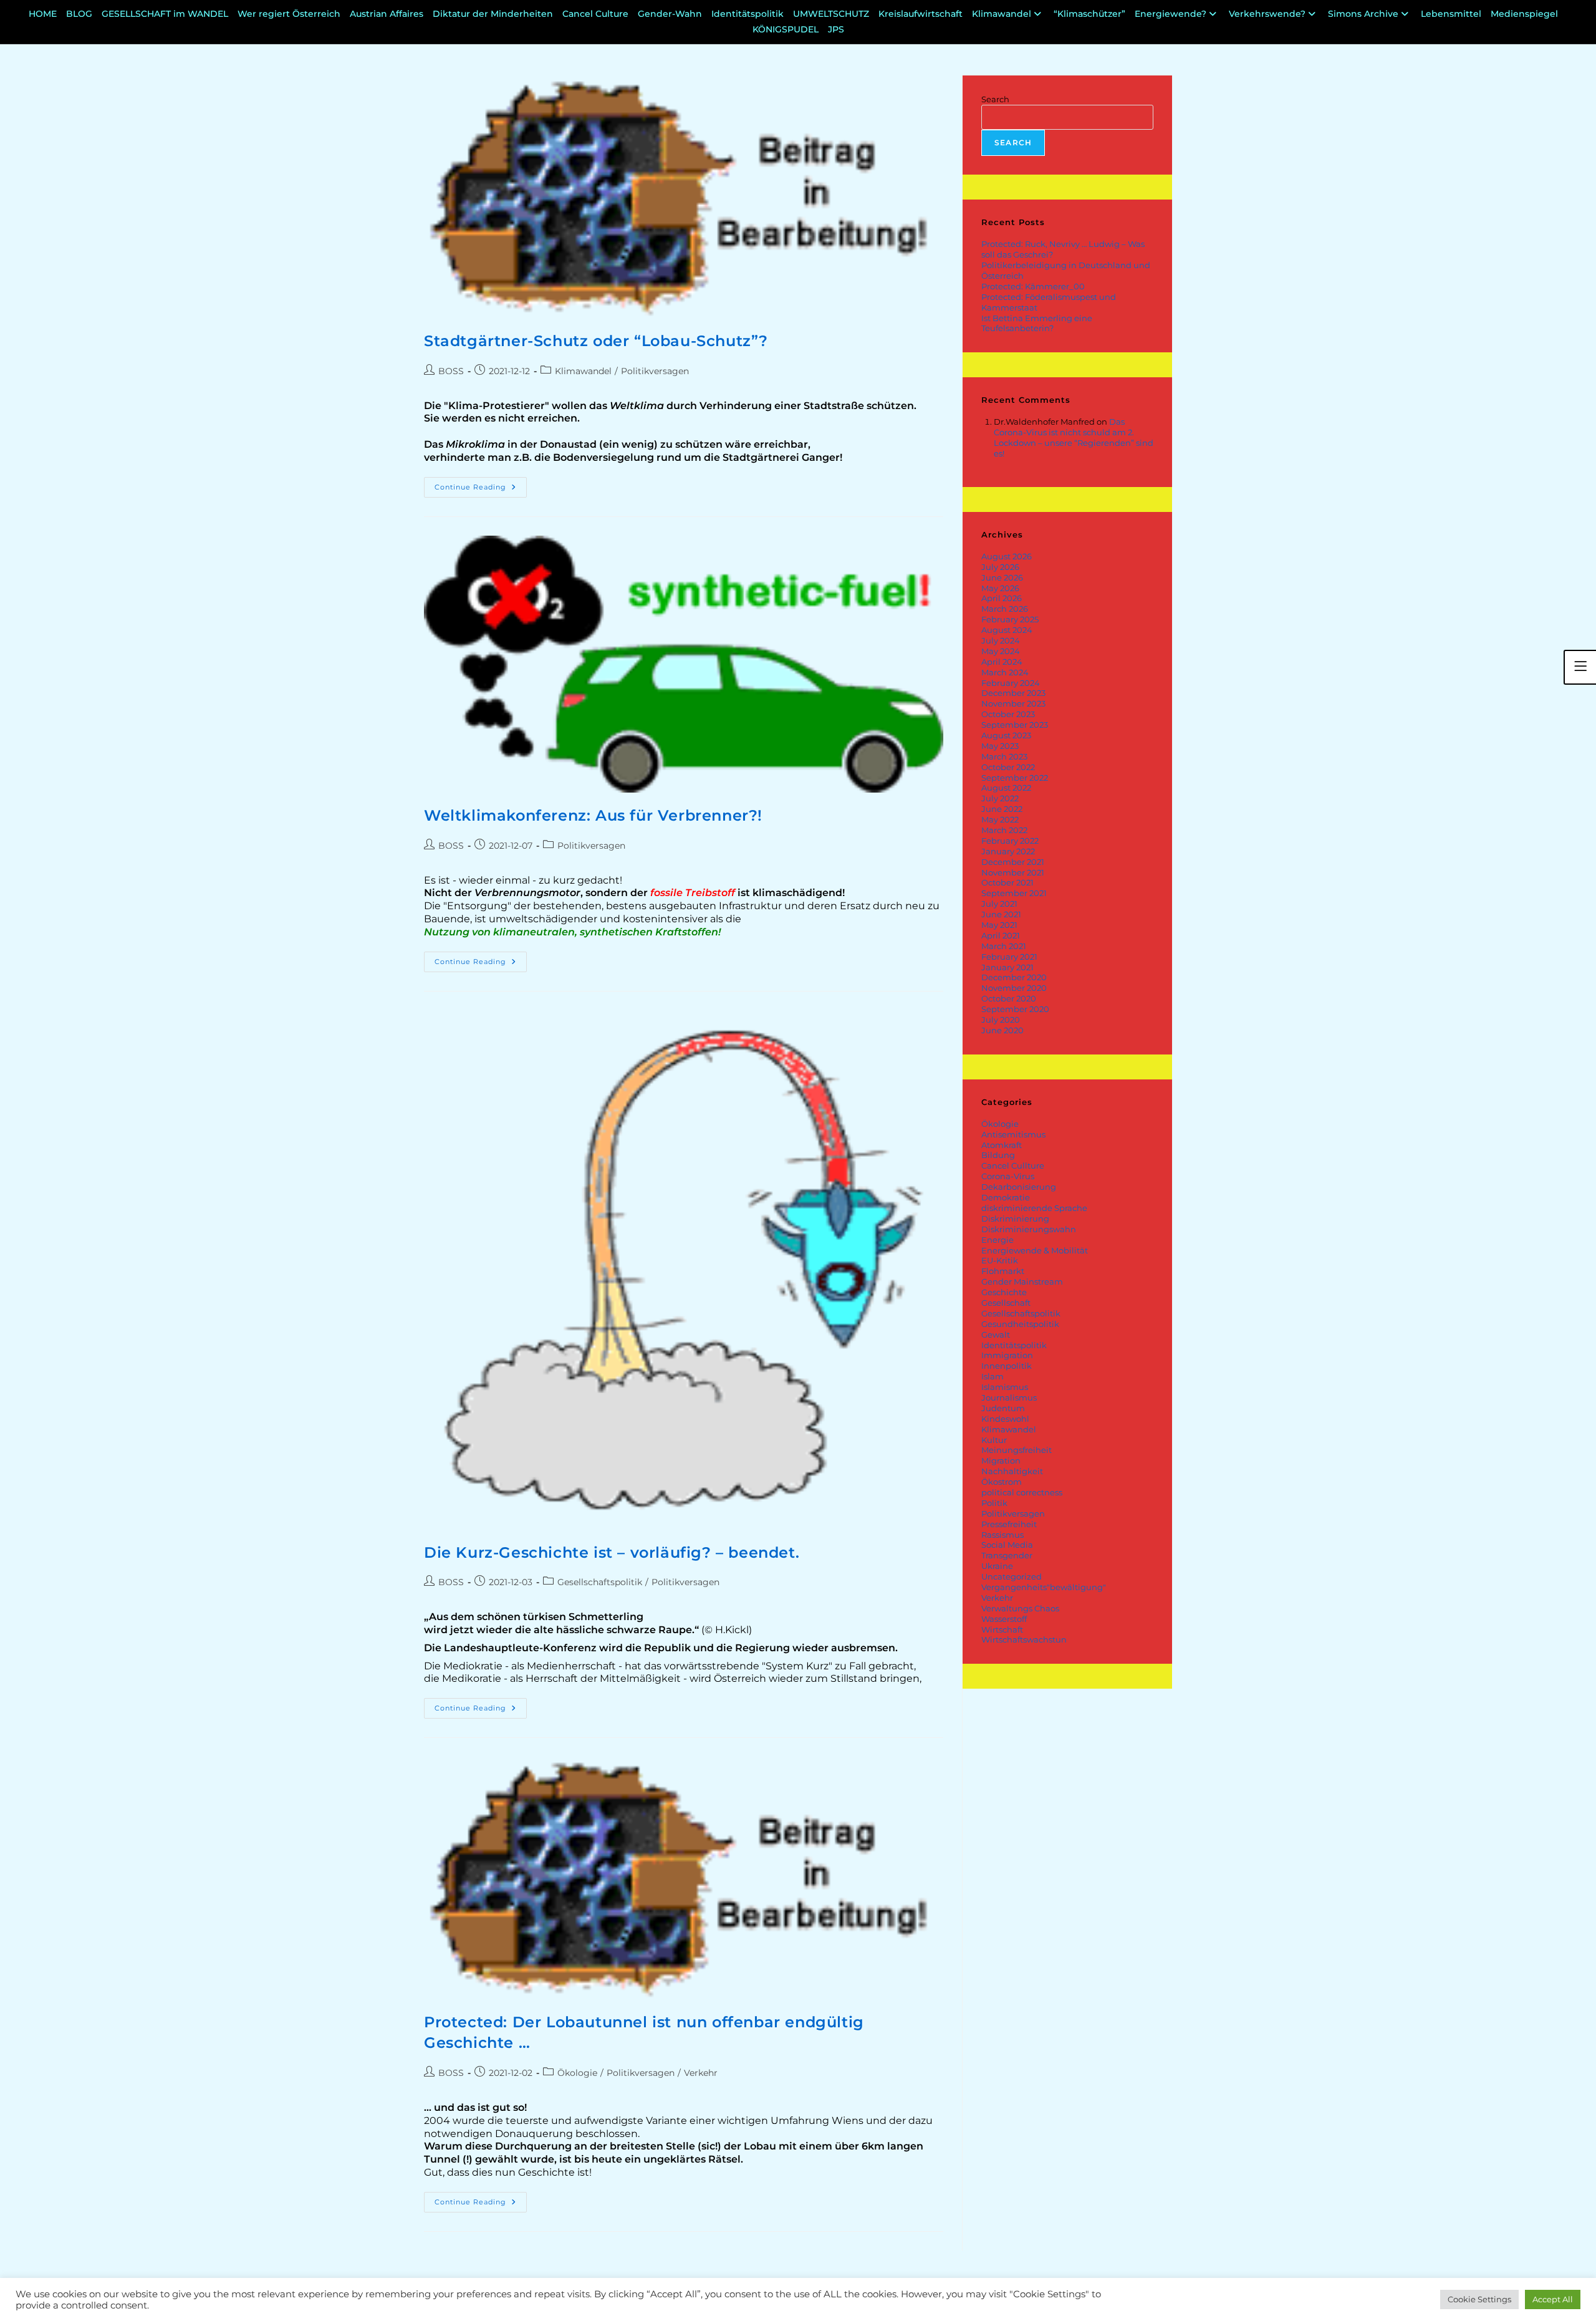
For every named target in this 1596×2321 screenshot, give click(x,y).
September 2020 (1015, 1009)
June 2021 (1001, 914)
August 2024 (1007, 630)
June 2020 (1002, 1030)
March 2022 (1004, 830)
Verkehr (701, 2073)
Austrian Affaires (387, 14)
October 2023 (1008, 714)
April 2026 (1002, 598)
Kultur (994, 1440)
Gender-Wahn (670, 14)
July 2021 (999, 904)
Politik (994, 1503)
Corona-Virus (1008, 1176)
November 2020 (1014, 988)
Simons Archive (1363, 14)
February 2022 (1010, 841)
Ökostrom (1002, 1482)
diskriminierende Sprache (1034, 1208)
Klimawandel (1002, 14)
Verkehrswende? (1267, 14)
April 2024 (1002, 662)
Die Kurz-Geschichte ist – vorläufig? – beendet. (612, 1552)
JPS (836, 29)
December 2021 (1013, 862)
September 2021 (1014, 893)
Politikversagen (655, 371)
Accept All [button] (1553, 2299)
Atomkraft (1002, 1145)
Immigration (1007, 1355)
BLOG (79, 14)
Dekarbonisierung (1019, 1187)
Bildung (998, 1155)
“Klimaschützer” (1089, 14)
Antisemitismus (1013, 1134)
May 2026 (1000, 588)
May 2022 (1000, 819)
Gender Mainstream (1022, 1281)
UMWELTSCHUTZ (831, 14)
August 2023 (1006, 735)
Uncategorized (1012, 1576)
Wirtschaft (1002, 1629)
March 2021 (1004, 946)
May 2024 (1001, 651)
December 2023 (1013, 693)
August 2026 (1007, 556)
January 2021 (1007, 967)
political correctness (1022, 1492)
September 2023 (1015, 725)
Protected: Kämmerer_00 (1033, 286)
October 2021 (1007, 882)
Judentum (1003, 1408)
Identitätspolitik (748, 14)
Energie (997, 1240)
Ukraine (997, 1566)
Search (995, 99)
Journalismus (1009, 1397)
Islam (993, 1376)
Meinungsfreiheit (1017, 1450)
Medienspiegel (1524, 14)
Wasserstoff (1004, 1619)
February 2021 (1009, 957)
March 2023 (1004, 756)
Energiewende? (1171, 14)
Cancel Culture (595, 14)
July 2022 (1000, 798)
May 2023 (1000, 746)
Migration (1001, 1460)
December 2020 (1014, 977)
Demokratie (1006, 1197)
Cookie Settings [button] (1479, 2299)
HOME (43, 14)
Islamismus (1005, 1387)
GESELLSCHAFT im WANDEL (165, 14)
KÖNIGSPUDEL (786, 29)
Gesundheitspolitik (1020, 1324)
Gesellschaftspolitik (600, 1582)
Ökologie (577, 2073)
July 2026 (1000, 567)
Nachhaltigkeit (1012, 1471)
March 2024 (1005, 672)
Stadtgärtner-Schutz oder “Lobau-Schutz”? (596, 341)
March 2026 (1005, 609)
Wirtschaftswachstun (1024, 1639)
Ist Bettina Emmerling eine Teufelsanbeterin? (1037, 323)
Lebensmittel (1451, 14)
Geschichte (1004, 1292)
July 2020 (1001, 1020)
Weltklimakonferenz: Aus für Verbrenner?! (593, 815)
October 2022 (1008, 767)
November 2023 (1013, 703)
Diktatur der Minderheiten (493, 14)
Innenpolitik (1007, 1366)
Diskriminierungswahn (1029, 1229)
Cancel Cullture (1013, 1165)
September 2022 (1015, 778)
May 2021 (999, 925)
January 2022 (1008, 851)
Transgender (1007, 1555)
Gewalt (996, 1334)
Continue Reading (481, 484)
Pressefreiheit (1009, 1524)
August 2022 (1006, 788)
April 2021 (1001, 935)
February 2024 (1011, 683)
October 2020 (1009, 998)
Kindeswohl (1005, 1419)
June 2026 (1002, 577)
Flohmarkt (1003, 1271)
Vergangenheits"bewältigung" (1044, 1587)
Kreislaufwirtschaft (921, 14)
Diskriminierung (1015, 1218)
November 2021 (1013, 872)
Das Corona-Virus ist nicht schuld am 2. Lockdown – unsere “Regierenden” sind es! (1074, 437)
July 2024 (1001, 640)
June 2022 (1002, 809)
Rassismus (1002, 1535)
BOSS (451, 371)
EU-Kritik (1000, 1260)
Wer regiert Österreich (289, 14)
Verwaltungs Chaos (1020, 1608)
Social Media (1007, 1545)
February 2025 (1010, 619)
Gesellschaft (1006, 1303)
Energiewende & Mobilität (1035, 1250)
